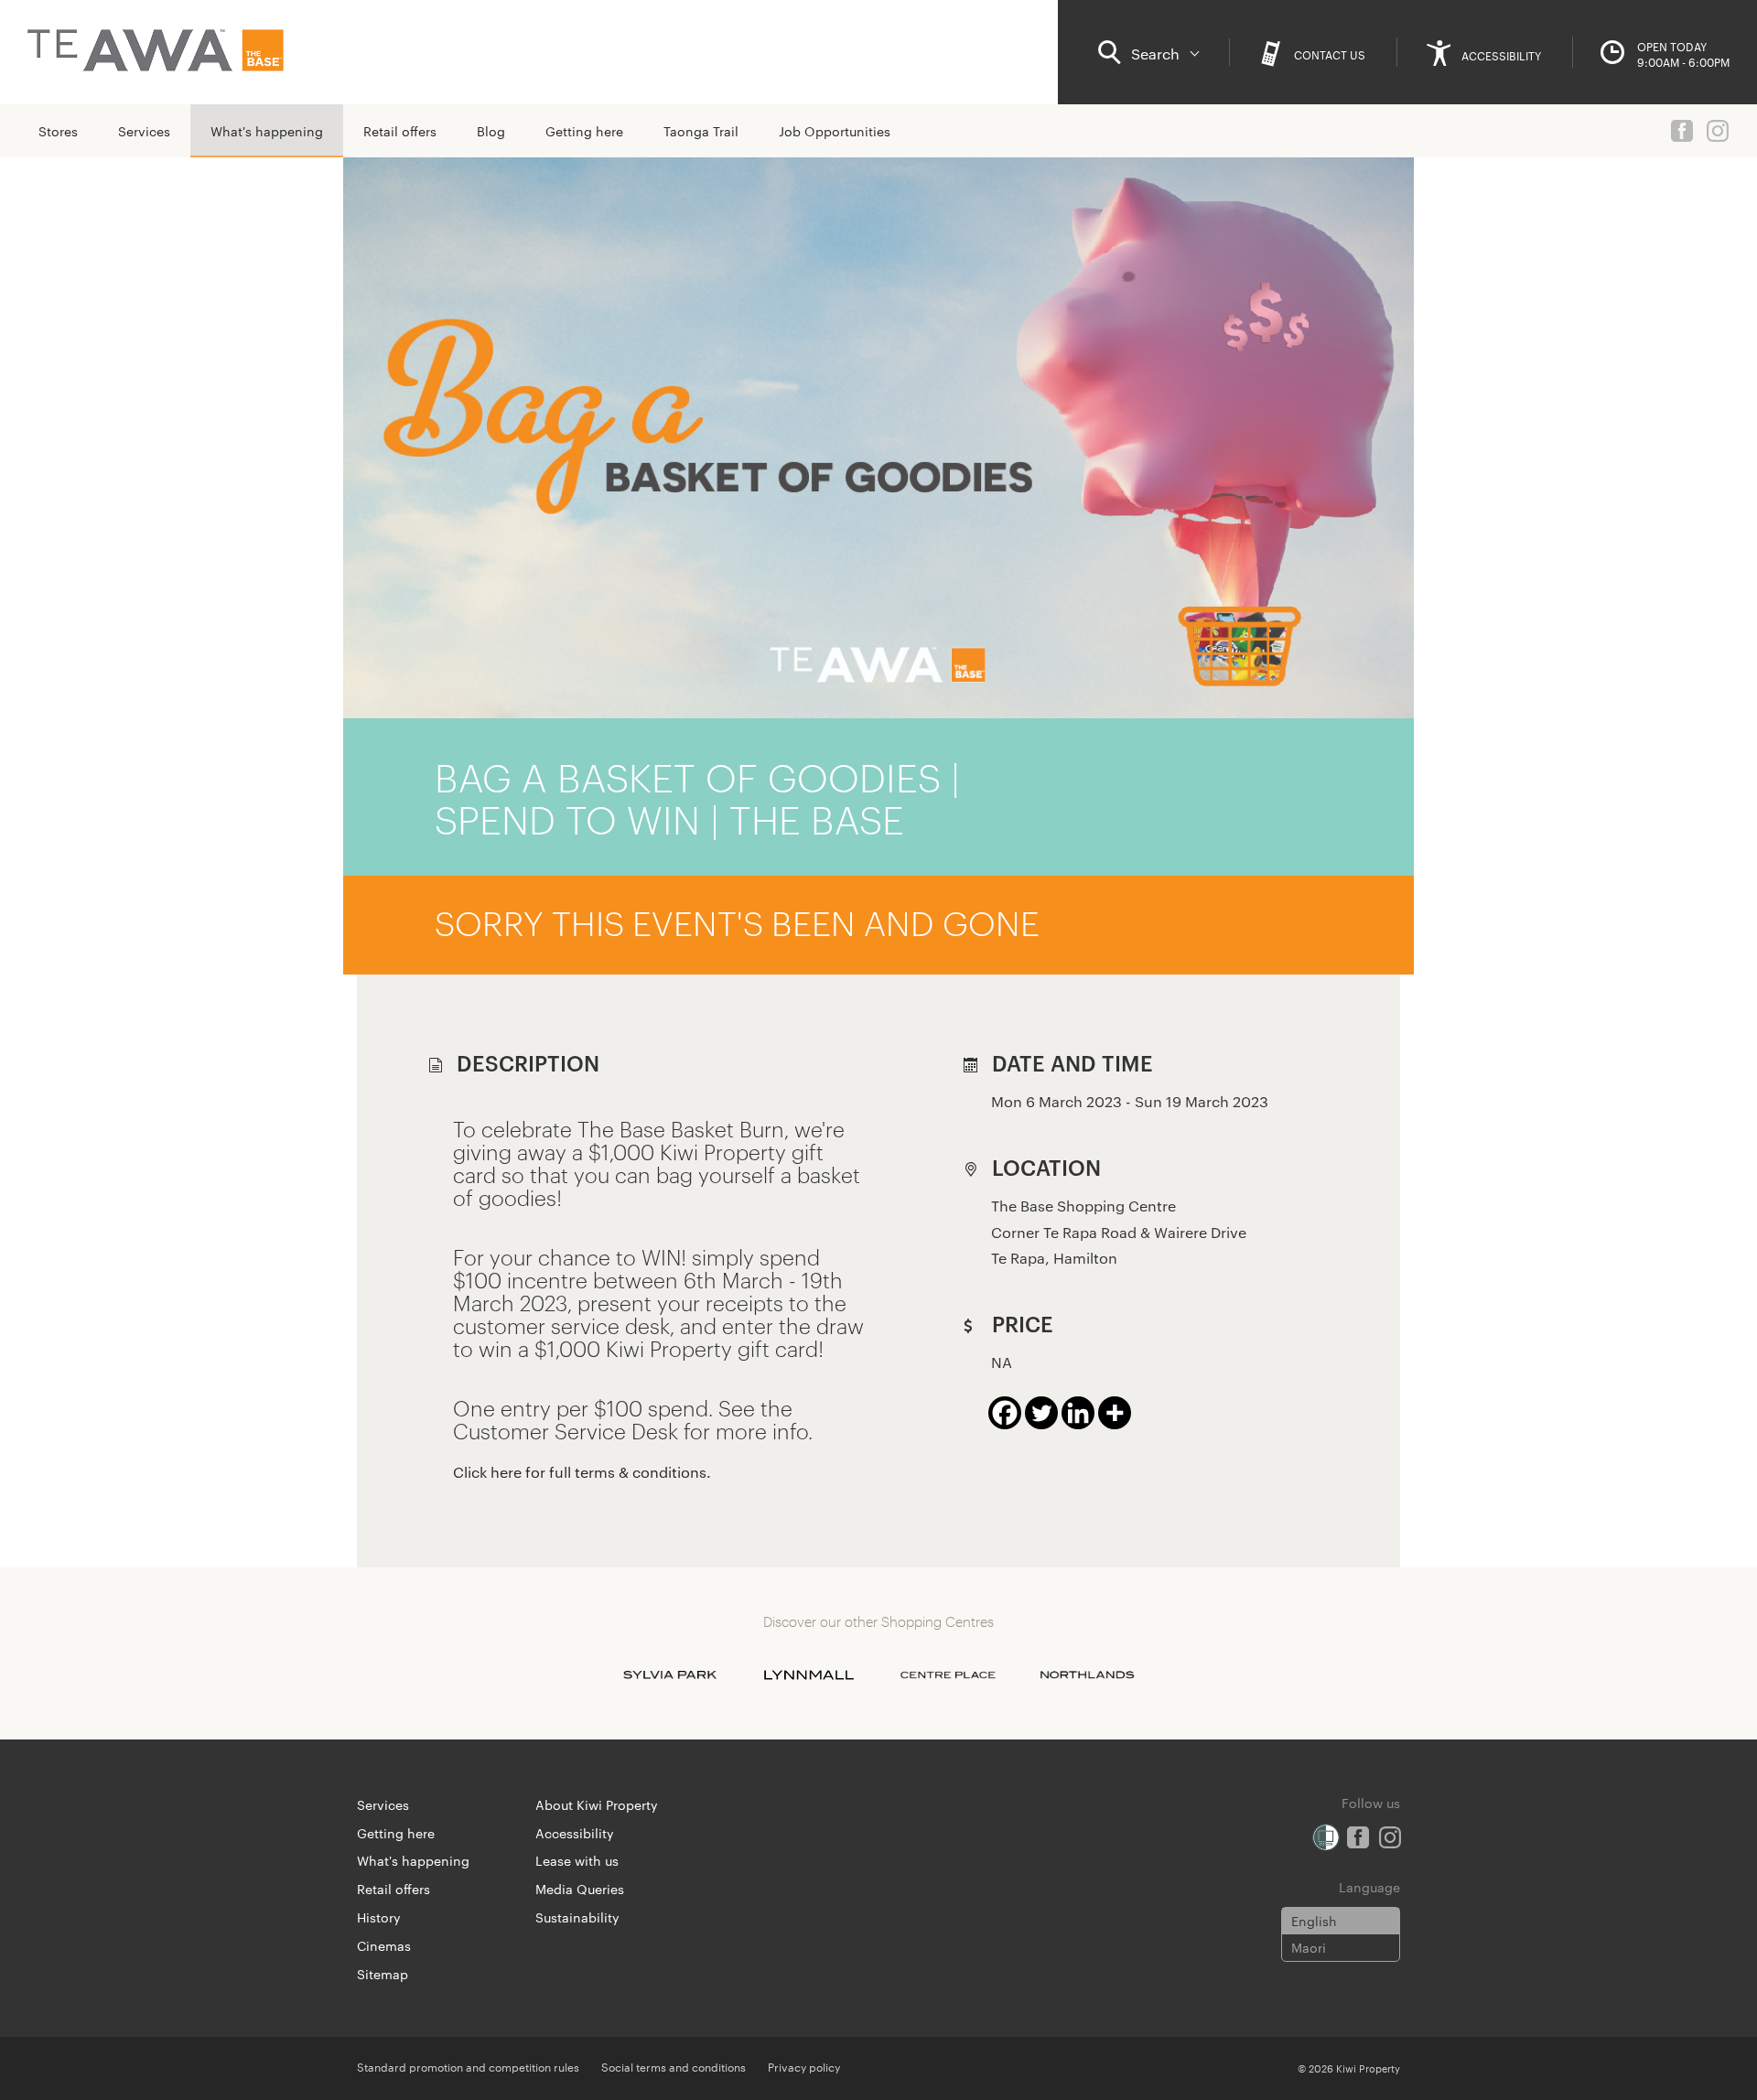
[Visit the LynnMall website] (809, 1675)
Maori (1309, 1947)
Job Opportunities (835, 131)
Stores (58, 131)
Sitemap (383, 1974)
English (1314, 1921)
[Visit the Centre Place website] (948, 1675)
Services (144, 131)
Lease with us (577, 1860)
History (379, 1917)
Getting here (584, 131)
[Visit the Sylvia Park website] (670, 1675)
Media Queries (580, 1889)
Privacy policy (804, 2066)
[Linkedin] (1078, 1413)
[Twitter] (1041, 1413)
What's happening (267, 131)
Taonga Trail (701, 131)
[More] (1115, 1413)
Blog (491, 131)
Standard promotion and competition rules (468, 2066)
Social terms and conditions (674, 2066)
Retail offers (400, 131)
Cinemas (384, 1945)
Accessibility (575, 1833)
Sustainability (577, 1917)
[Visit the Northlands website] (1087, 1675)
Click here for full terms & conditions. (582, 1472)
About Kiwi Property (597, 1804)
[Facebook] (1005, 1413)
